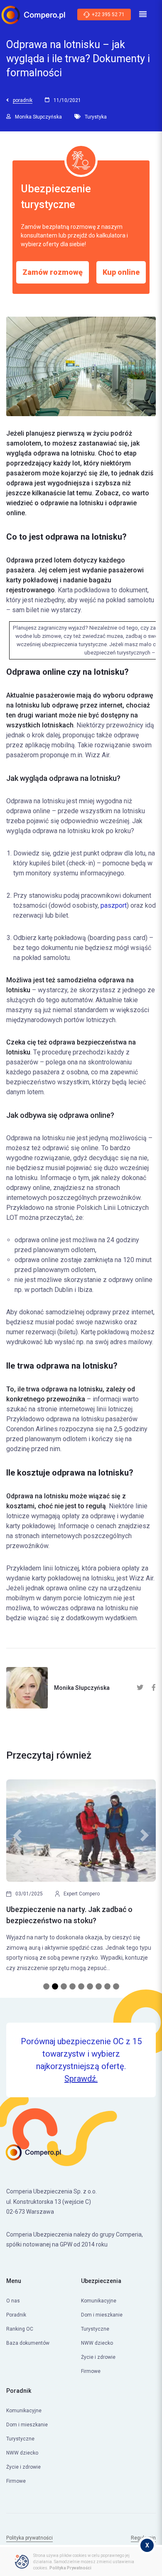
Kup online (121, 272)
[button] (17, 1880)
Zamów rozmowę (53, 272)
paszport (114, 905)
